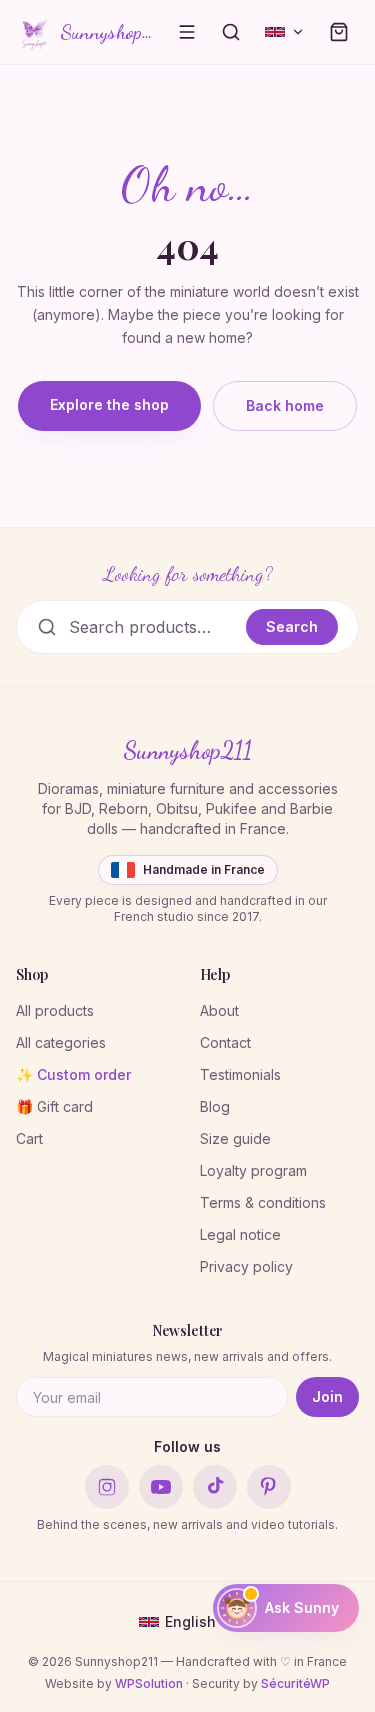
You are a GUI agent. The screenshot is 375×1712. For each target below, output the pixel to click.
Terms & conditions (263, 1202)
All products (55, 1010)
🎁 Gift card (54, 1106)
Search (292, 626)
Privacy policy (246, 1266)
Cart (29, 1138)
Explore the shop (109, 404)
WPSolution (149, 1683)
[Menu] (187, 32)
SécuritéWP (295, 1683)
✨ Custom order (73, 1074)
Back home (285, 405)
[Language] (285, 32)
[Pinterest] (269, 1487)
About (219, 1010)
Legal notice (240, 1234)
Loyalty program (253, 1170)
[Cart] (339, 32)
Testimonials (240, 1074)
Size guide (235, 1138)
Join (327, 1396)
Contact (225, 1042)
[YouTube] (161, 1487)
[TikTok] (215, 1487)
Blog (215, 1106)
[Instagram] (107, 1487)
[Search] (231, 32)
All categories (61, 1042)
